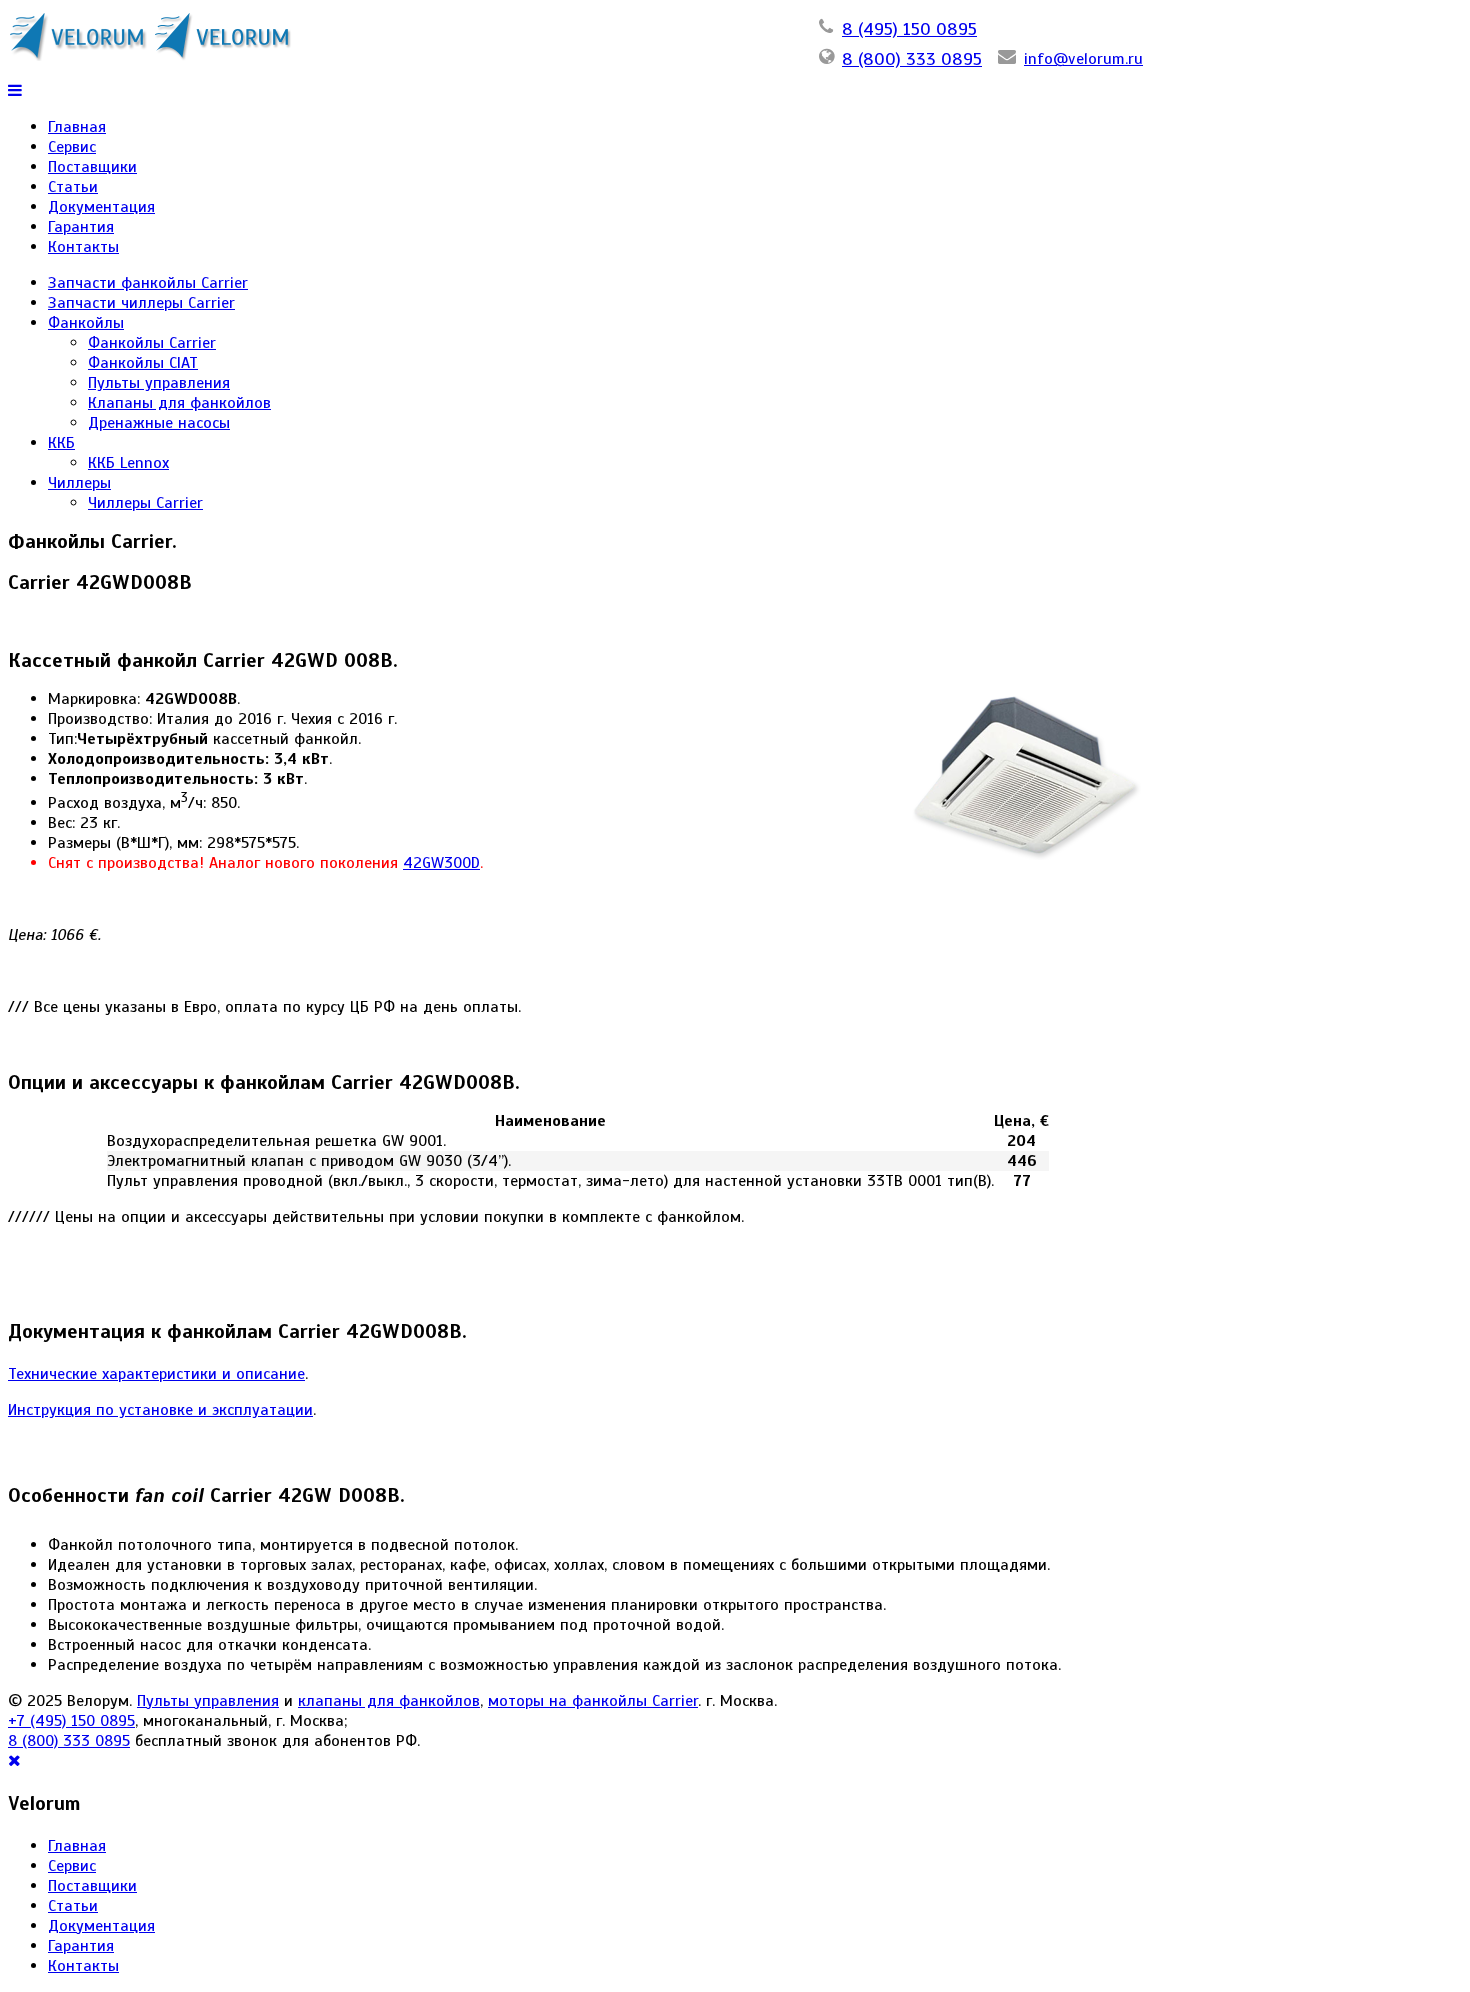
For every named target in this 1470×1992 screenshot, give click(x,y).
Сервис (72, 147)
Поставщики (92, 167)
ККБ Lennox (128, 463)
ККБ (61, 443)
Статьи (73, 187)
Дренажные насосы (159, 423)
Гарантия (81, 227)
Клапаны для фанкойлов (179, 403)
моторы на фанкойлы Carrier (593, 1701)
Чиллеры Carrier (145, 503)
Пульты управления (159, 383)
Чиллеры (79, 483)
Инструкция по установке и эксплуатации (160, 1410)
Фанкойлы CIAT (143, 363)
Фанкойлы (86, 323)
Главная (77, 127)
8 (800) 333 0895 (912, 59)
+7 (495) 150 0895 (71, 1721)
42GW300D (441, 863)
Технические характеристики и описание (156, 1374)
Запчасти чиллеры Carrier (141, 303)
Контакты (83, 247)
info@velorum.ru (1083, 59)
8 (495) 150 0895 (909, 29)
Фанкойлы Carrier (152, 343)
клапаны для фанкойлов (389, 1701)
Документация (101, 207)
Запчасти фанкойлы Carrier (148, 283)
